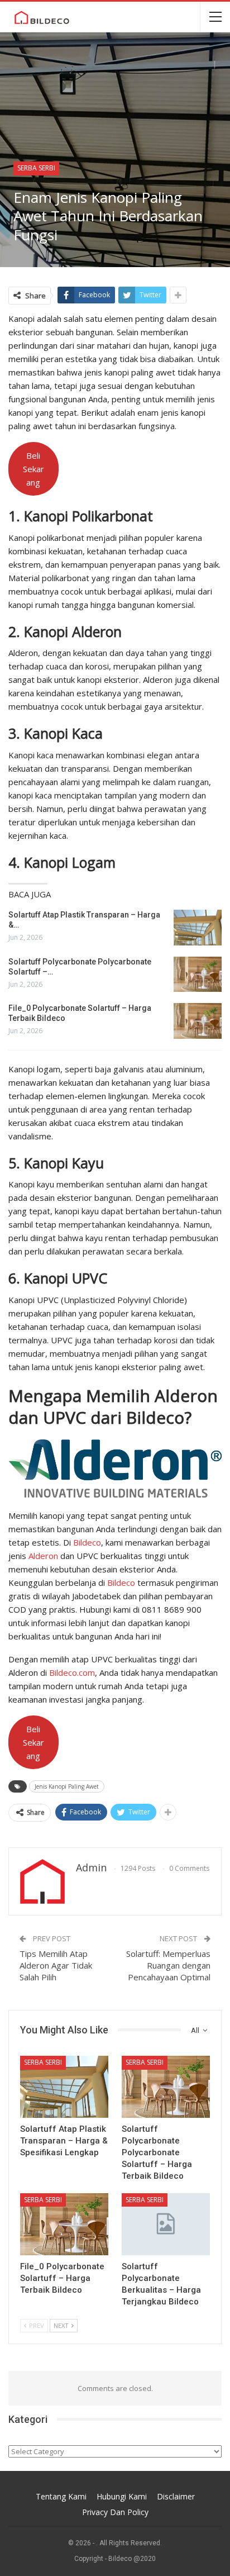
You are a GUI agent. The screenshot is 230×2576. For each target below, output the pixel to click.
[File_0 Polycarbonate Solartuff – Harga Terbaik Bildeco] (198, 1021)
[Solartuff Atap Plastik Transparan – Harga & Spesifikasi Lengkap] (198, 928)
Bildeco (87, 1542)
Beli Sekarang (33, 469)
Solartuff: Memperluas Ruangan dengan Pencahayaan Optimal (168, 1965)
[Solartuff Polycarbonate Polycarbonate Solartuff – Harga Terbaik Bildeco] (198, 975)
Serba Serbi (36, 168)
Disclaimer (176, 2496)
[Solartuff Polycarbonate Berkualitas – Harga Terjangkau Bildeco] (166, 2224)
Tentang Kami (61, 2496)
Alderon (43, 1556)
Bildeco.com (72, 1672)
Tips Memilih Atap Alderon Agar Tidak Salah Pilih (56, 1965)
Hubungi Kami (122, 2496)
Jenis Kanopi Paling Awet (67, 1786)
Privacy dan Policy (115, 2512)
